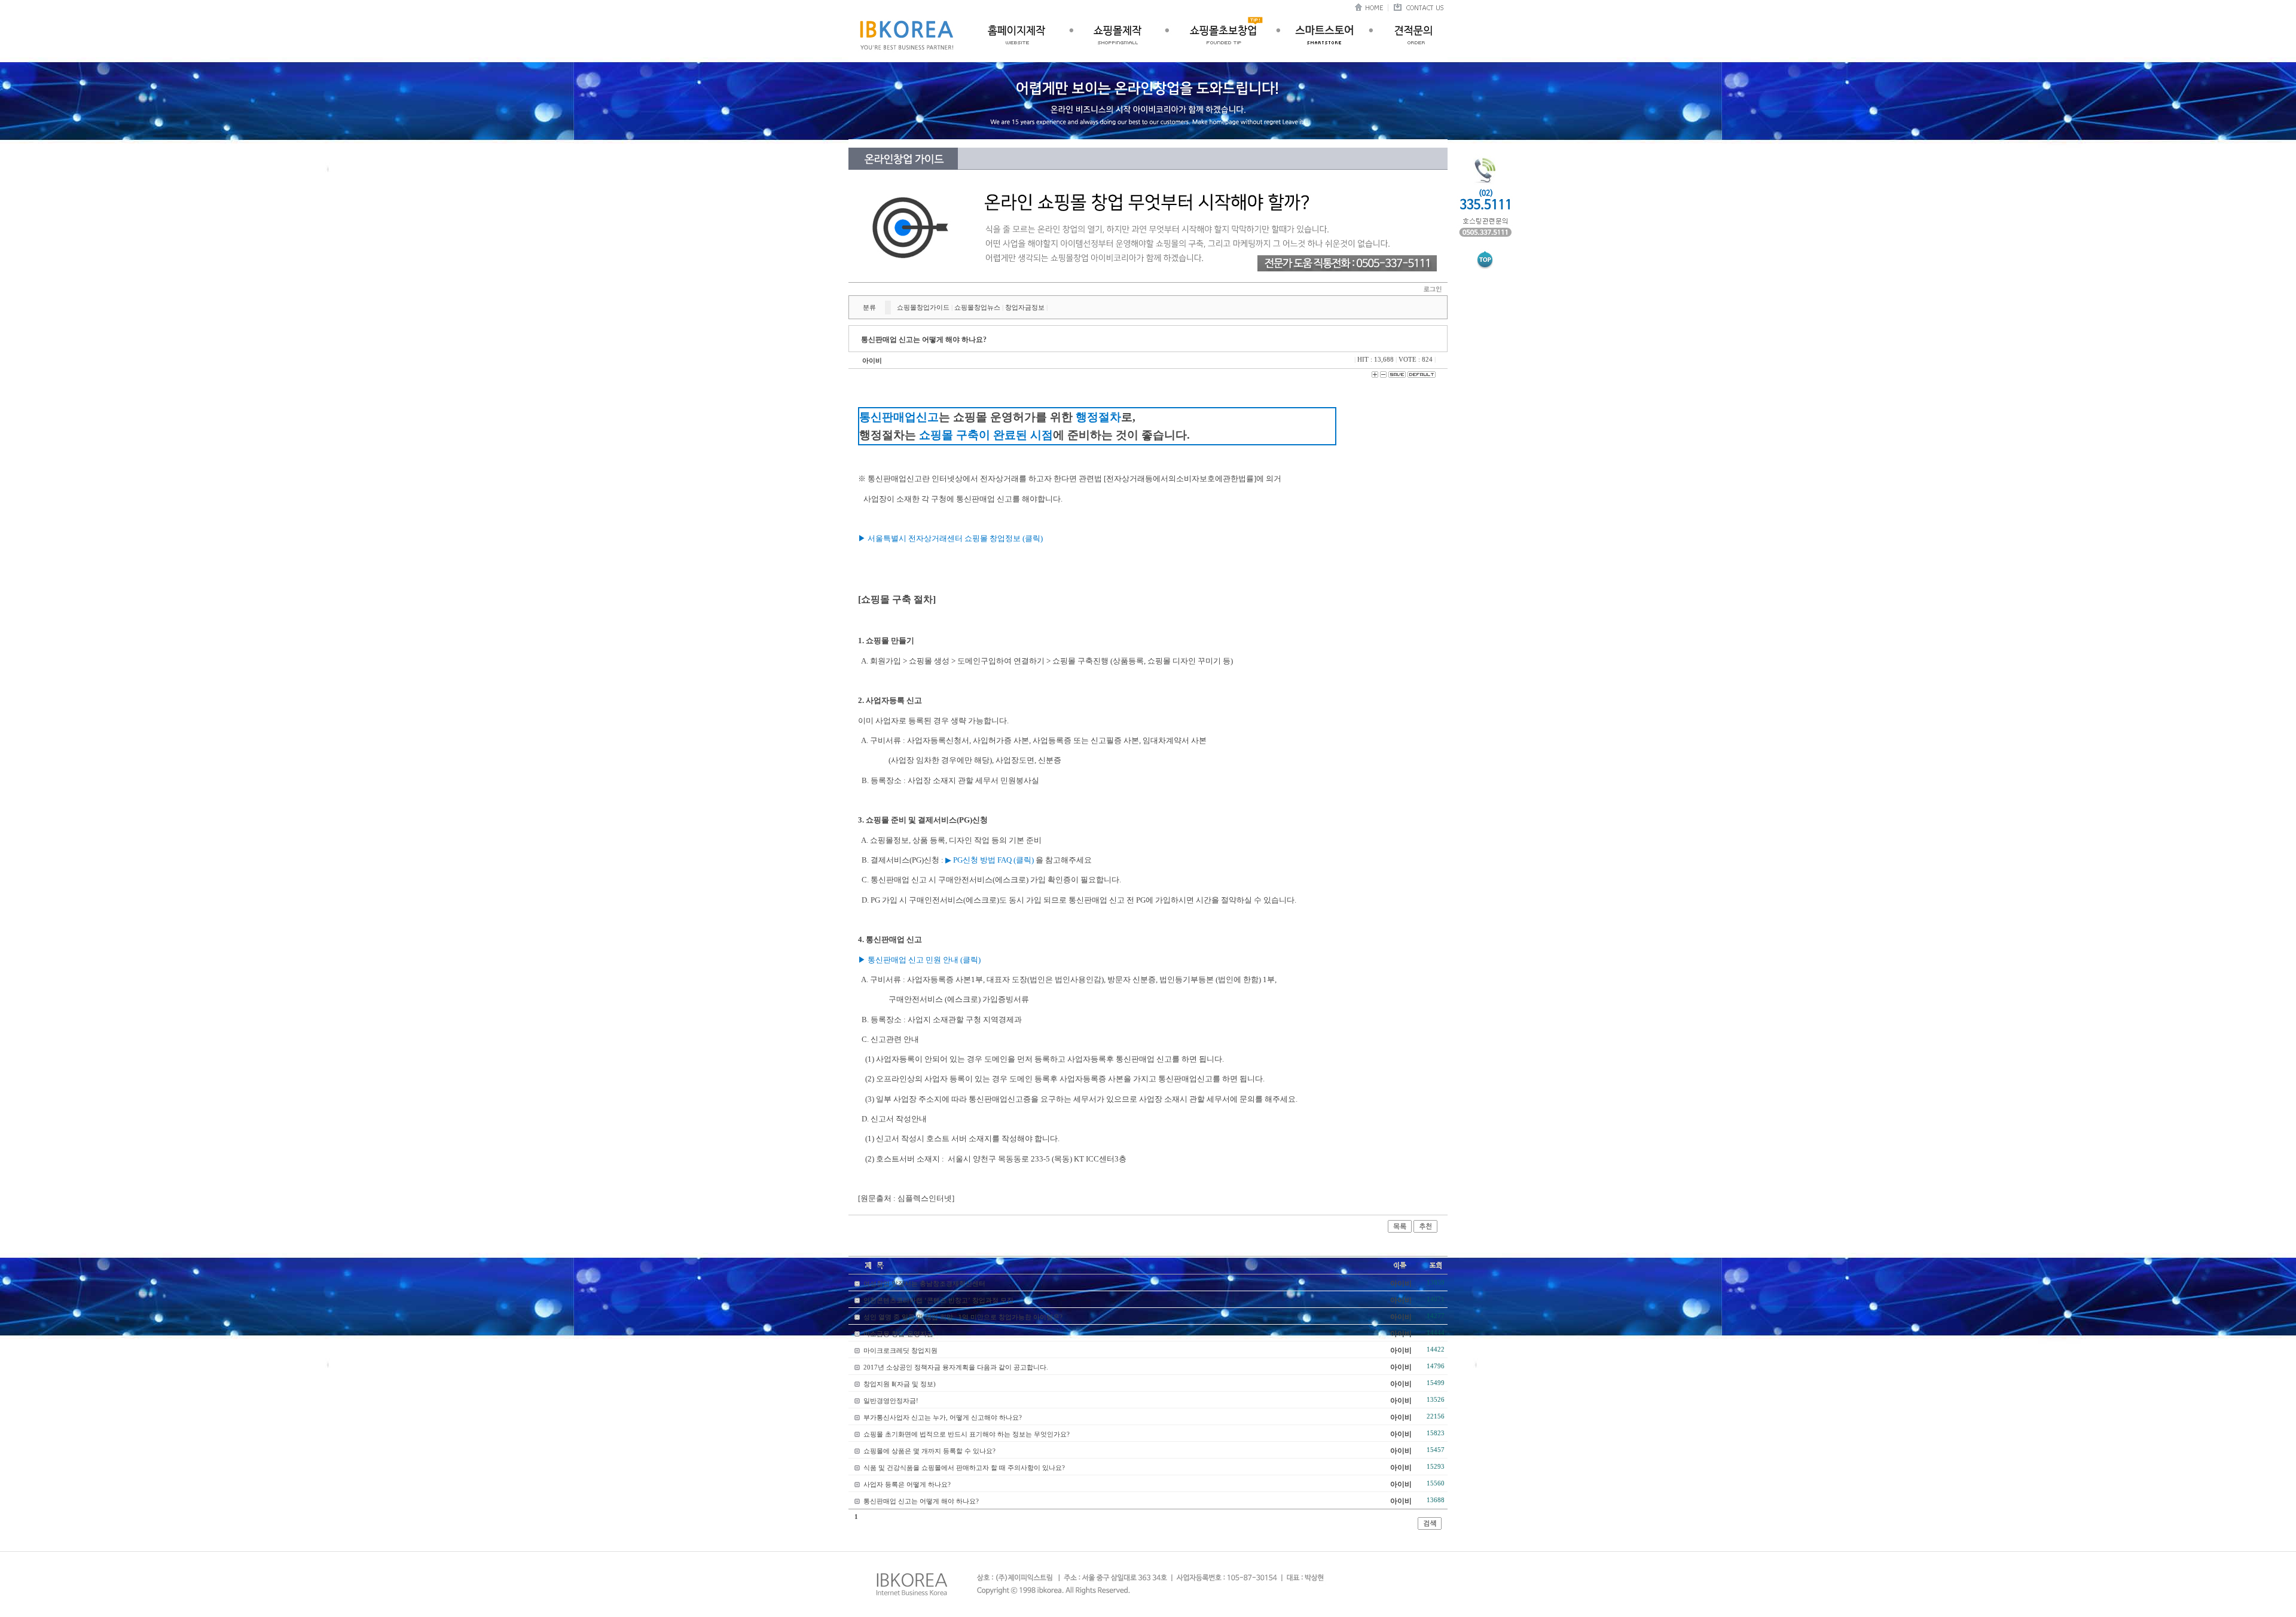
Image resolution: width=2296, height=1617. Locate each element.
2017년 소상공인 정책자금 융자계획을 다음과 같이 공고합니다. (956, 1367)
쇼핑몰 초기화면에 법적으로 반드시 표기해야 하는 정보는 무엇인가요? (967, 1434)
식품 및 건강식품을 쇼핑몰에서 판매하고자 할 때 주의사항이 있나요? (964, 1468)
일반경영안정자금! (891, 1401)
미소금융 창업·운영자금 (898, 1334)
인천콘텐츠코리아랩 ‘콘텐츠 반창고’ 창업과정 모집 (938, 1300)
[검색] (1430, 1527)
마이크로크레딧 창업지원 (900, 1350)
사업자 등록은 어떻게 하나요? (907, 1484)
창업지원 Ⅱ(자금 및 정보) (900, 1384)
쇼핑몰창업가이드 (923, 307)
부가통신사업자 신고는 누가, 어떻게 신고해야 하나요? (943, 1417)
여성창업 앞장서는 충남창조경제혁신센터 (924, 1283)
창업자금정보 (1025, 307)
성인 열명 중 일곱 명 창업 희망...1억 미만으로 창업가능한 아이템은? (963, 1317)
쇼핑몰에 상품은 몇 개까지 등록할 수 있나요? (929, 1451)
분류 (869, 307)
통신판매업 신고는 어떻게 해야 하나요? (921, 1501)
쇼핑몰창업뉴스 (977, 307)
